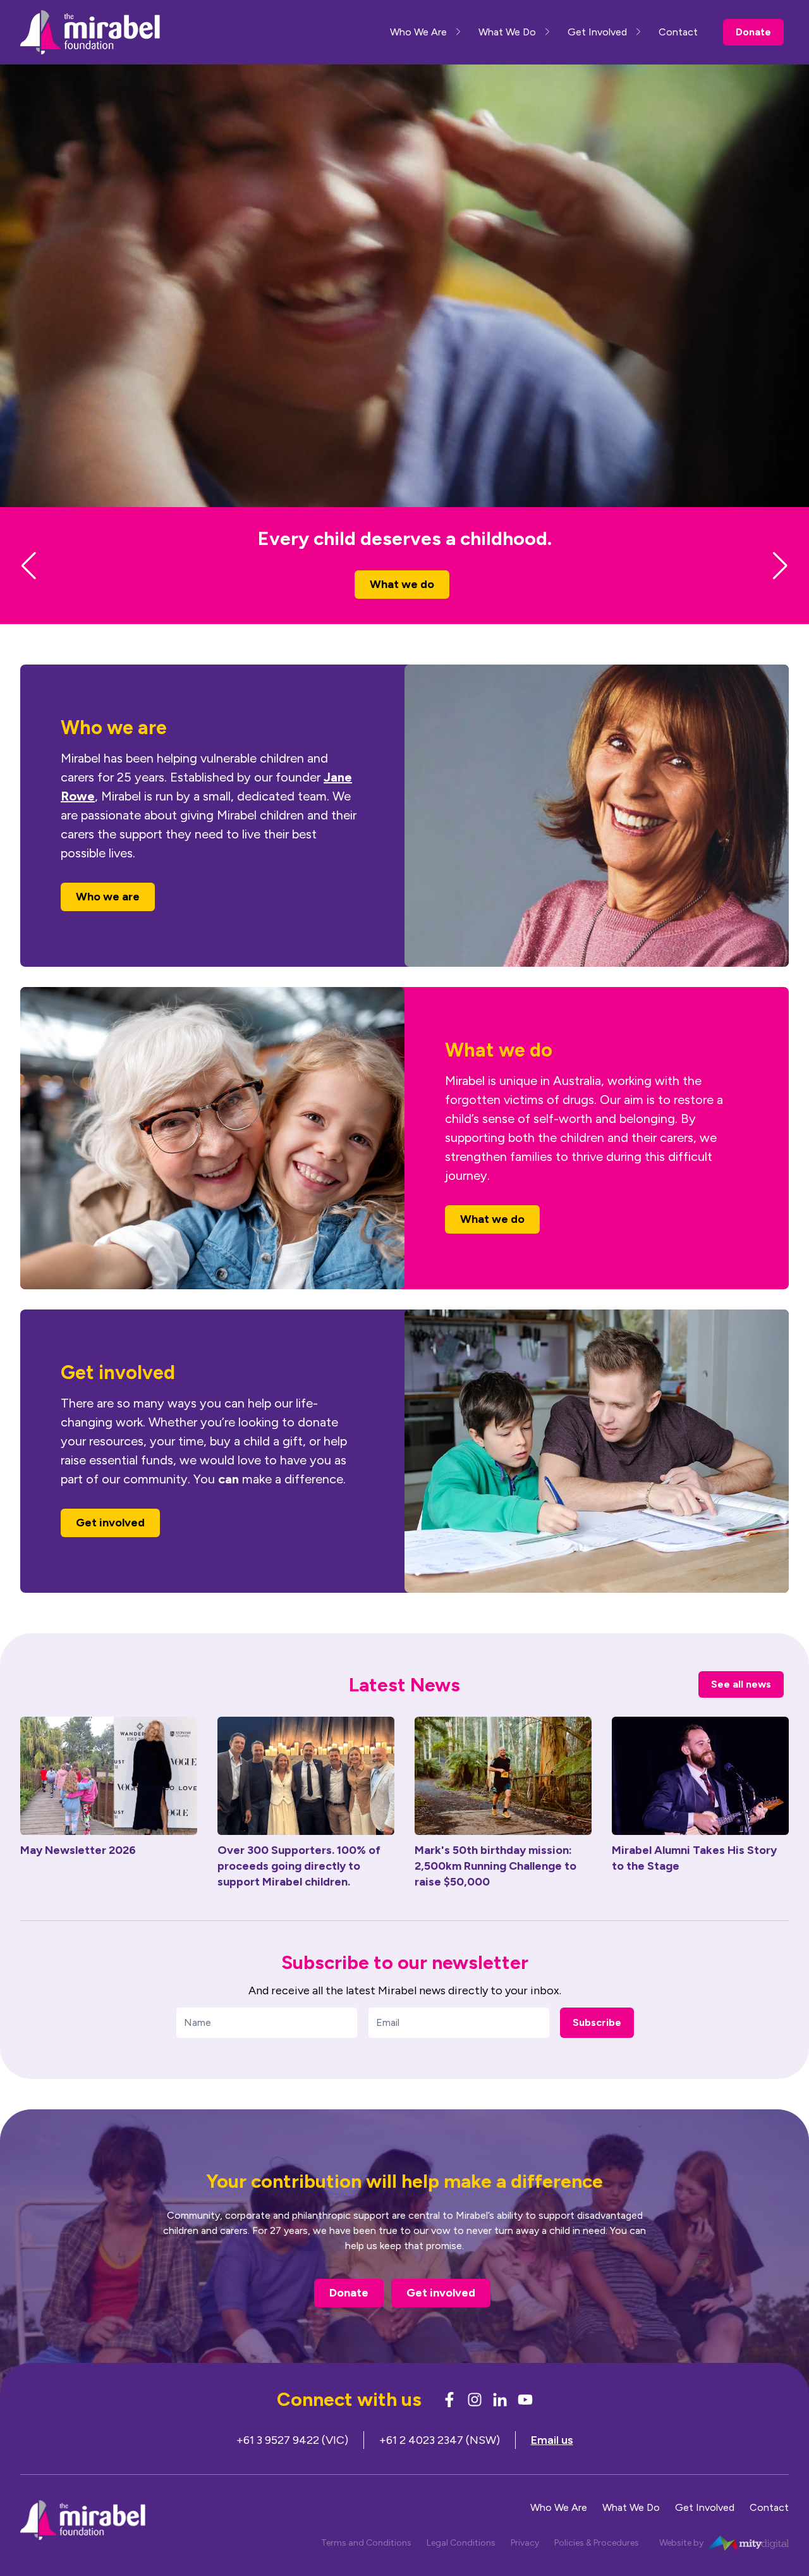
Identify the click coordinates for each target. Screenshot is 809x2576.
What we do (492, 1242)
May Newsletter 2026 (78, 1873)
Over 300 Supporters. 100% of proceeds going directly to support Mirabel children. (299, 1889)
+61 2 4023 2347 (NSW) (440, 2463)
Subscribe (597, 2045)
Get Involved (597, 32)
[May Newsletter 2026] (109, 1799)
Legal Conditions (461, 2566)
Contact (678, 32)
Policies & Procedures (597, 2566)
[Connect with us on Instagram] (475, 2422)
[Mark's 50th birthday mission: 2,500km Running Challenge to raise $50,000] (503, 1799)
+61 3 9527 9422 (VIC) (292, 2463)
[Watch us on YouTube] (525, 2422)
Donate (753, 32)
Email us (552, 2463)
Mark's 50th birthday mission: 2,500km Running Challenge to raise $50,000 (496, 1889)
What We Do (507, 32)
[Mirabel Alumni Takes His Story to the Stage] (700, 1799)
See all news (741, 1707)
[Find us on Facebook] (449, 2422)
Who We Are (418, 32)
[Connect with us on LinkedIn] (500, 2422)
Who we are (402, 607)
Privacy (525, 2566)
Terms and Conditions (366, 2566)
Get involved (110, 1545)
